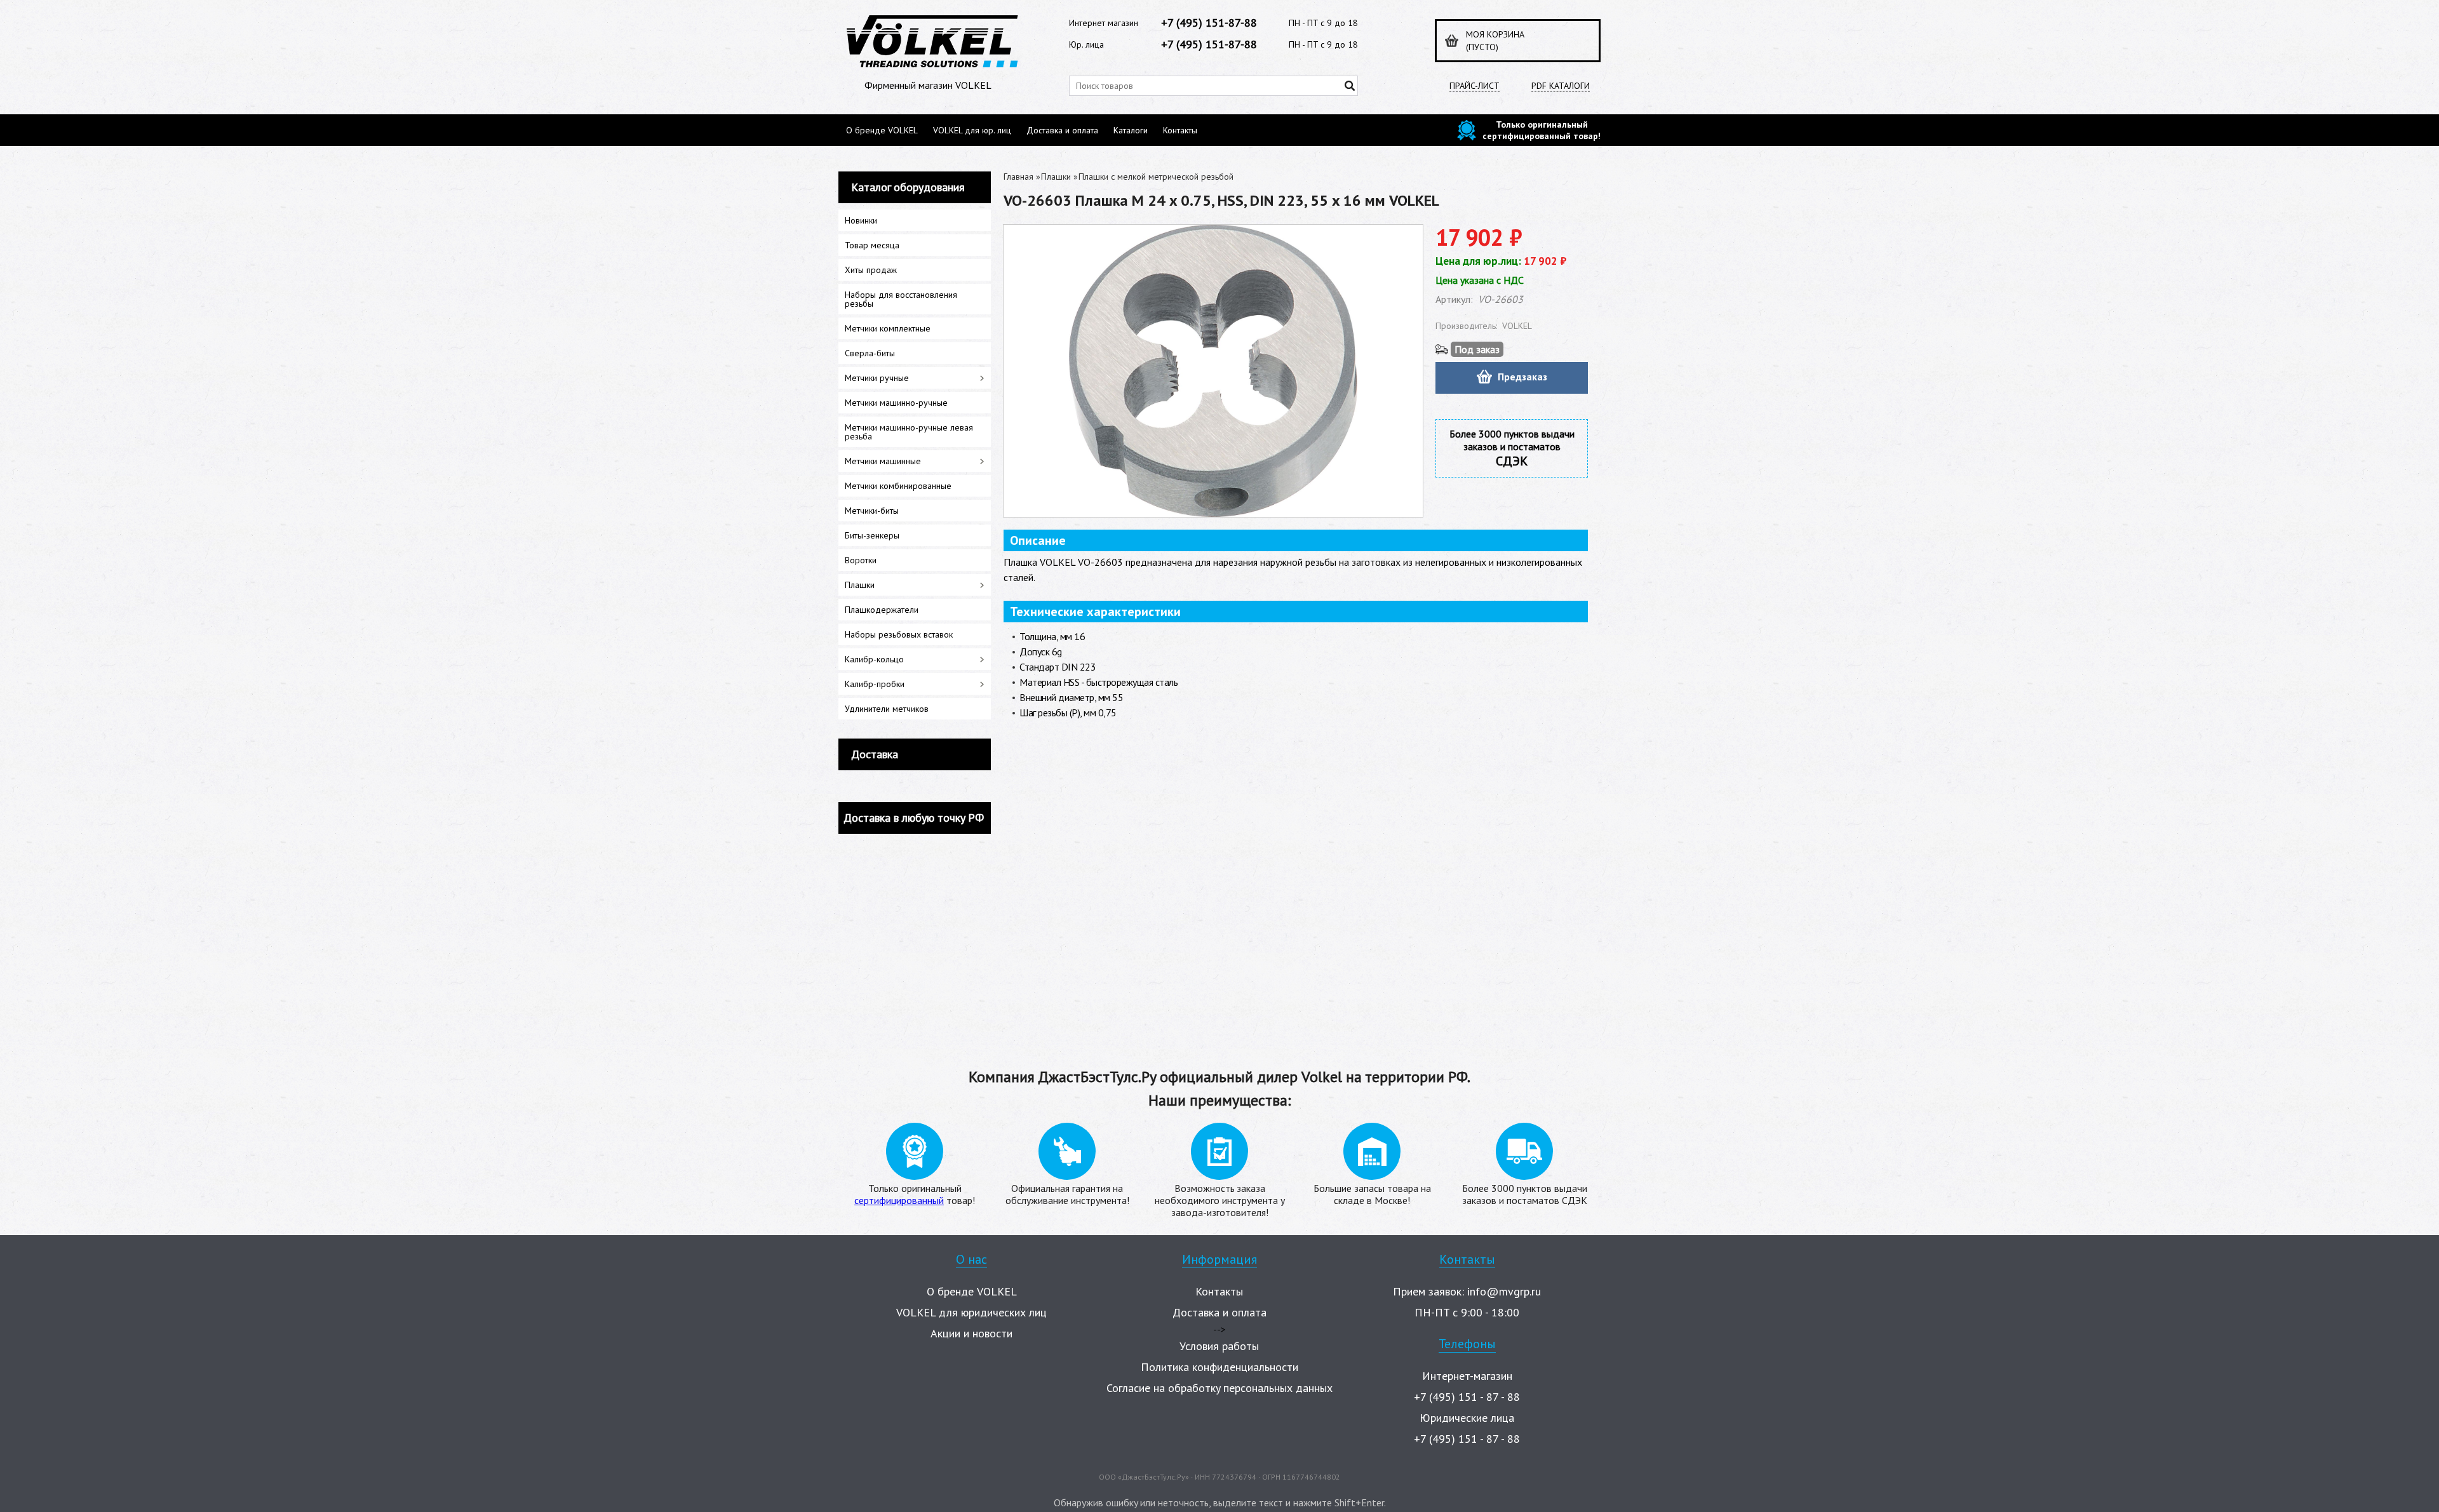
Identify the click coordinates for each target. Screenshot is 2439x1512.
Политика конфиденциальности (1219, 1367)
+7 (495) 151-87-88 (1209, 23)
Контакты (1180, 130)
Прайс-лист (1475, 86)
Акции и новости (971, 1333)
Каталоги (1131, 130)
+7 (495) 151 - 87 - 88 (1467, 1397)
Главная (1018, 177)
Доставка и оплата (1062, 130)
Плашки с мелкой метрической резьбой (1156, 177)
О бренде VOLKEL (882, 130)
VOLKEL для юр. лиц (972, 130)
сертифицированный (899, 1200)
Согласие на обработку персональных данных (1219, 1388)
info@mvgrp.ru (1504, 1291)
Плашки (1056, 177)
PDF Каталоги (1561, 86)
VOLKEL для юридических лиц (971, 1312)
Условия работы (1219, 1346)
